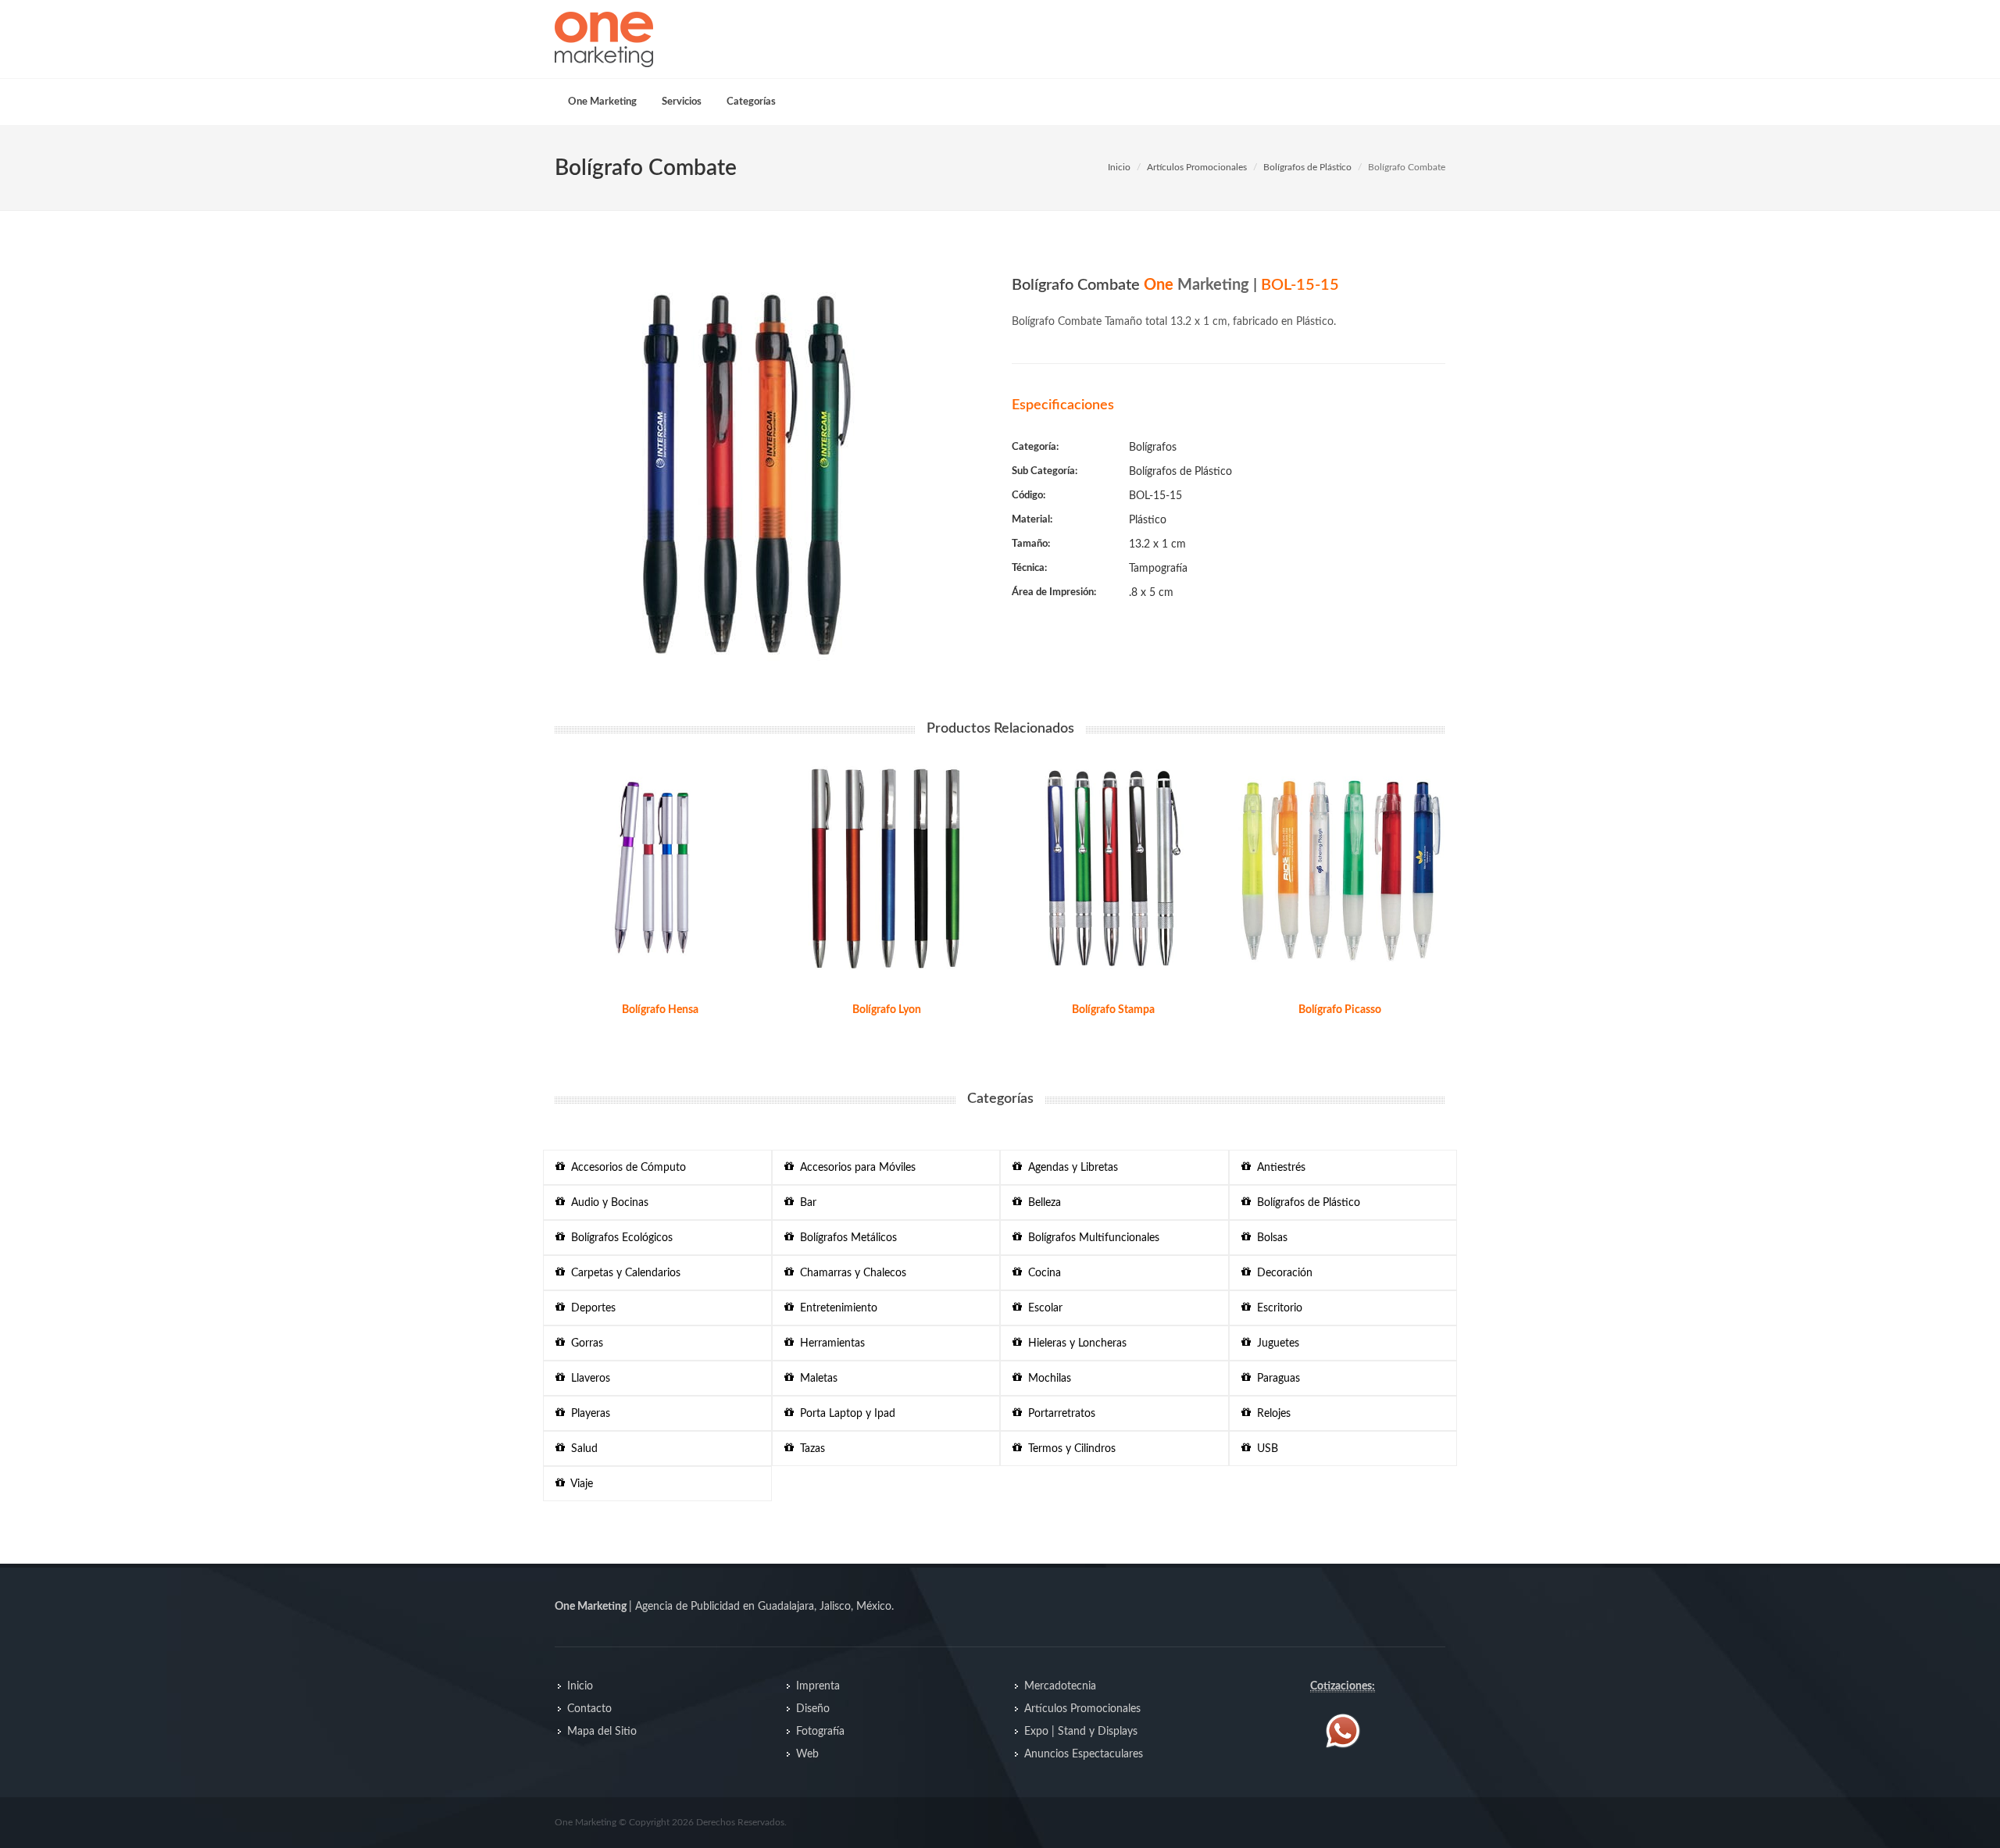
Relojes (1271, 1414)
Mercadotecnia (1060, 1686)
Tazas (809, 1449)
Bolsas (1269, 1238)
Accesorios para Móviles (855, 1168)
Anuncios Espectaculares (1084, 1754)
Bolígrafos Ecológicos (619, 1238)
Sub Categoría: (1045, 471)
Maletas (816, 1379)
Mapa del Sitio (602, 1732)
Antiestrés (1278, 1168)
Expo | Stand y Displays (1081, 1732)
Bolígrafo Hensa (660, 1010)
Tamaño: (1031, 544)
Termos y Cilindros (1069, 1449)
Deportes (590, 1308)
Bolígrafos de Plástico (1307, 167)
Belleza (1041, 1203)
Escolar (1042, 1308)
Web (807, 1754)
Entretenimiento (836, 1308)
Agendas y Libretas (1070, 1168)
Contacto (589, 1709)
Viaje (579, 1484)
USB (1264, 1449)
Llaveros (587, 1379)
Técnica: (1029, 568)
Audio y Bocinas (607, 1203)
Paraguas (1275, 1379)
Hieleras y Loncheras (1074, 1343)
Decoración (1282, 1273)
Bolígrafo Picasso (1340, 1010)
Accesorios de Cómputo (625, 1168)
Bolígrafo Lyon (887, 1010)
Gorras (584, 1343)
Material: (1032, 520)
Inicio (1119, 167)
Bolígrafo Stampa (1113, 1010)
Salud (581, 1449)
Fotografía (820, 1732)
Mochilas (1046, 1379)
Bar (805, 1203)
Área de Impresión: (1054, 592)
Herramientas (829, 1343)
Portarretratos (1059, 1414)
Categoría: (1035, 447)
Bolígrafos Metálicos (845, 1238)
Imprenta (818, 1686)
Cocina (1041, 1273)
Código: (1029, 496)
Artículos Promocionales (1197, 167)
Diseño (813, 1709)
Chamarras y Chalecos (850, 1273)
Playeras (587, 1414)
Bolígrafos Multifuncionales (1091, 1238)
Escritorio (1277, 1308)
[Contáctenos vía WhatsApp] (1343, 1731)
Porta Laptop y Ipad (845, 1414)
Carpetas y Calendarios (623, 1273)
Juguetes (1275, 1343)
